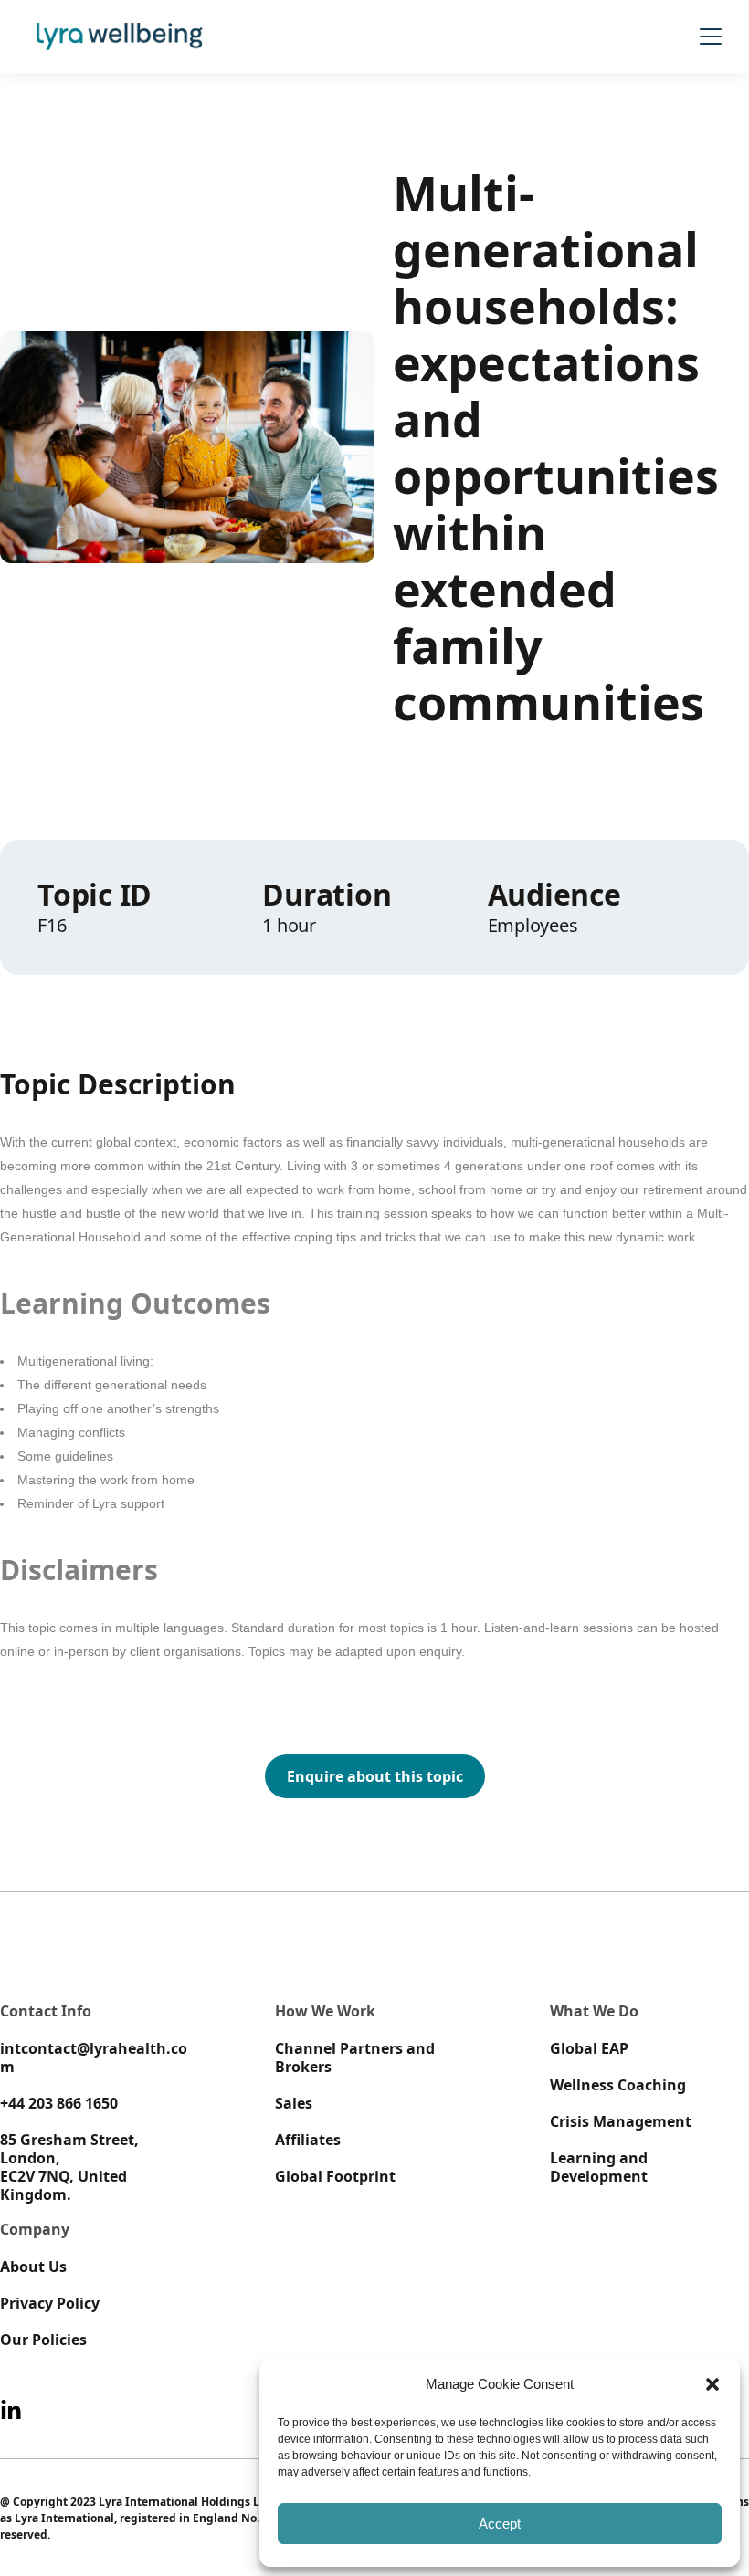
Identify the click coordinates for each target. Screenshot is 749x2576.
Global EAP (589, 2048)
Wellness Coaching (618, 2085)
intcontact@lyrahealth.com (94, 2058)
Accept (500, 2524)
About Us (33, 2267)
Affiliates (308, 2140)
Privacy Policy (50, 2303)
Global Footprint (335, 2176)
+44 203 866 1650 (59, 2103)
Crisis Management (621, 2121)
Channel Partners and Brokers (355, 2058)
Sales (294, 2103)
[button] (712, 2384)
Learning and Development (599, 2167)
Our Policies (43, 2340)
